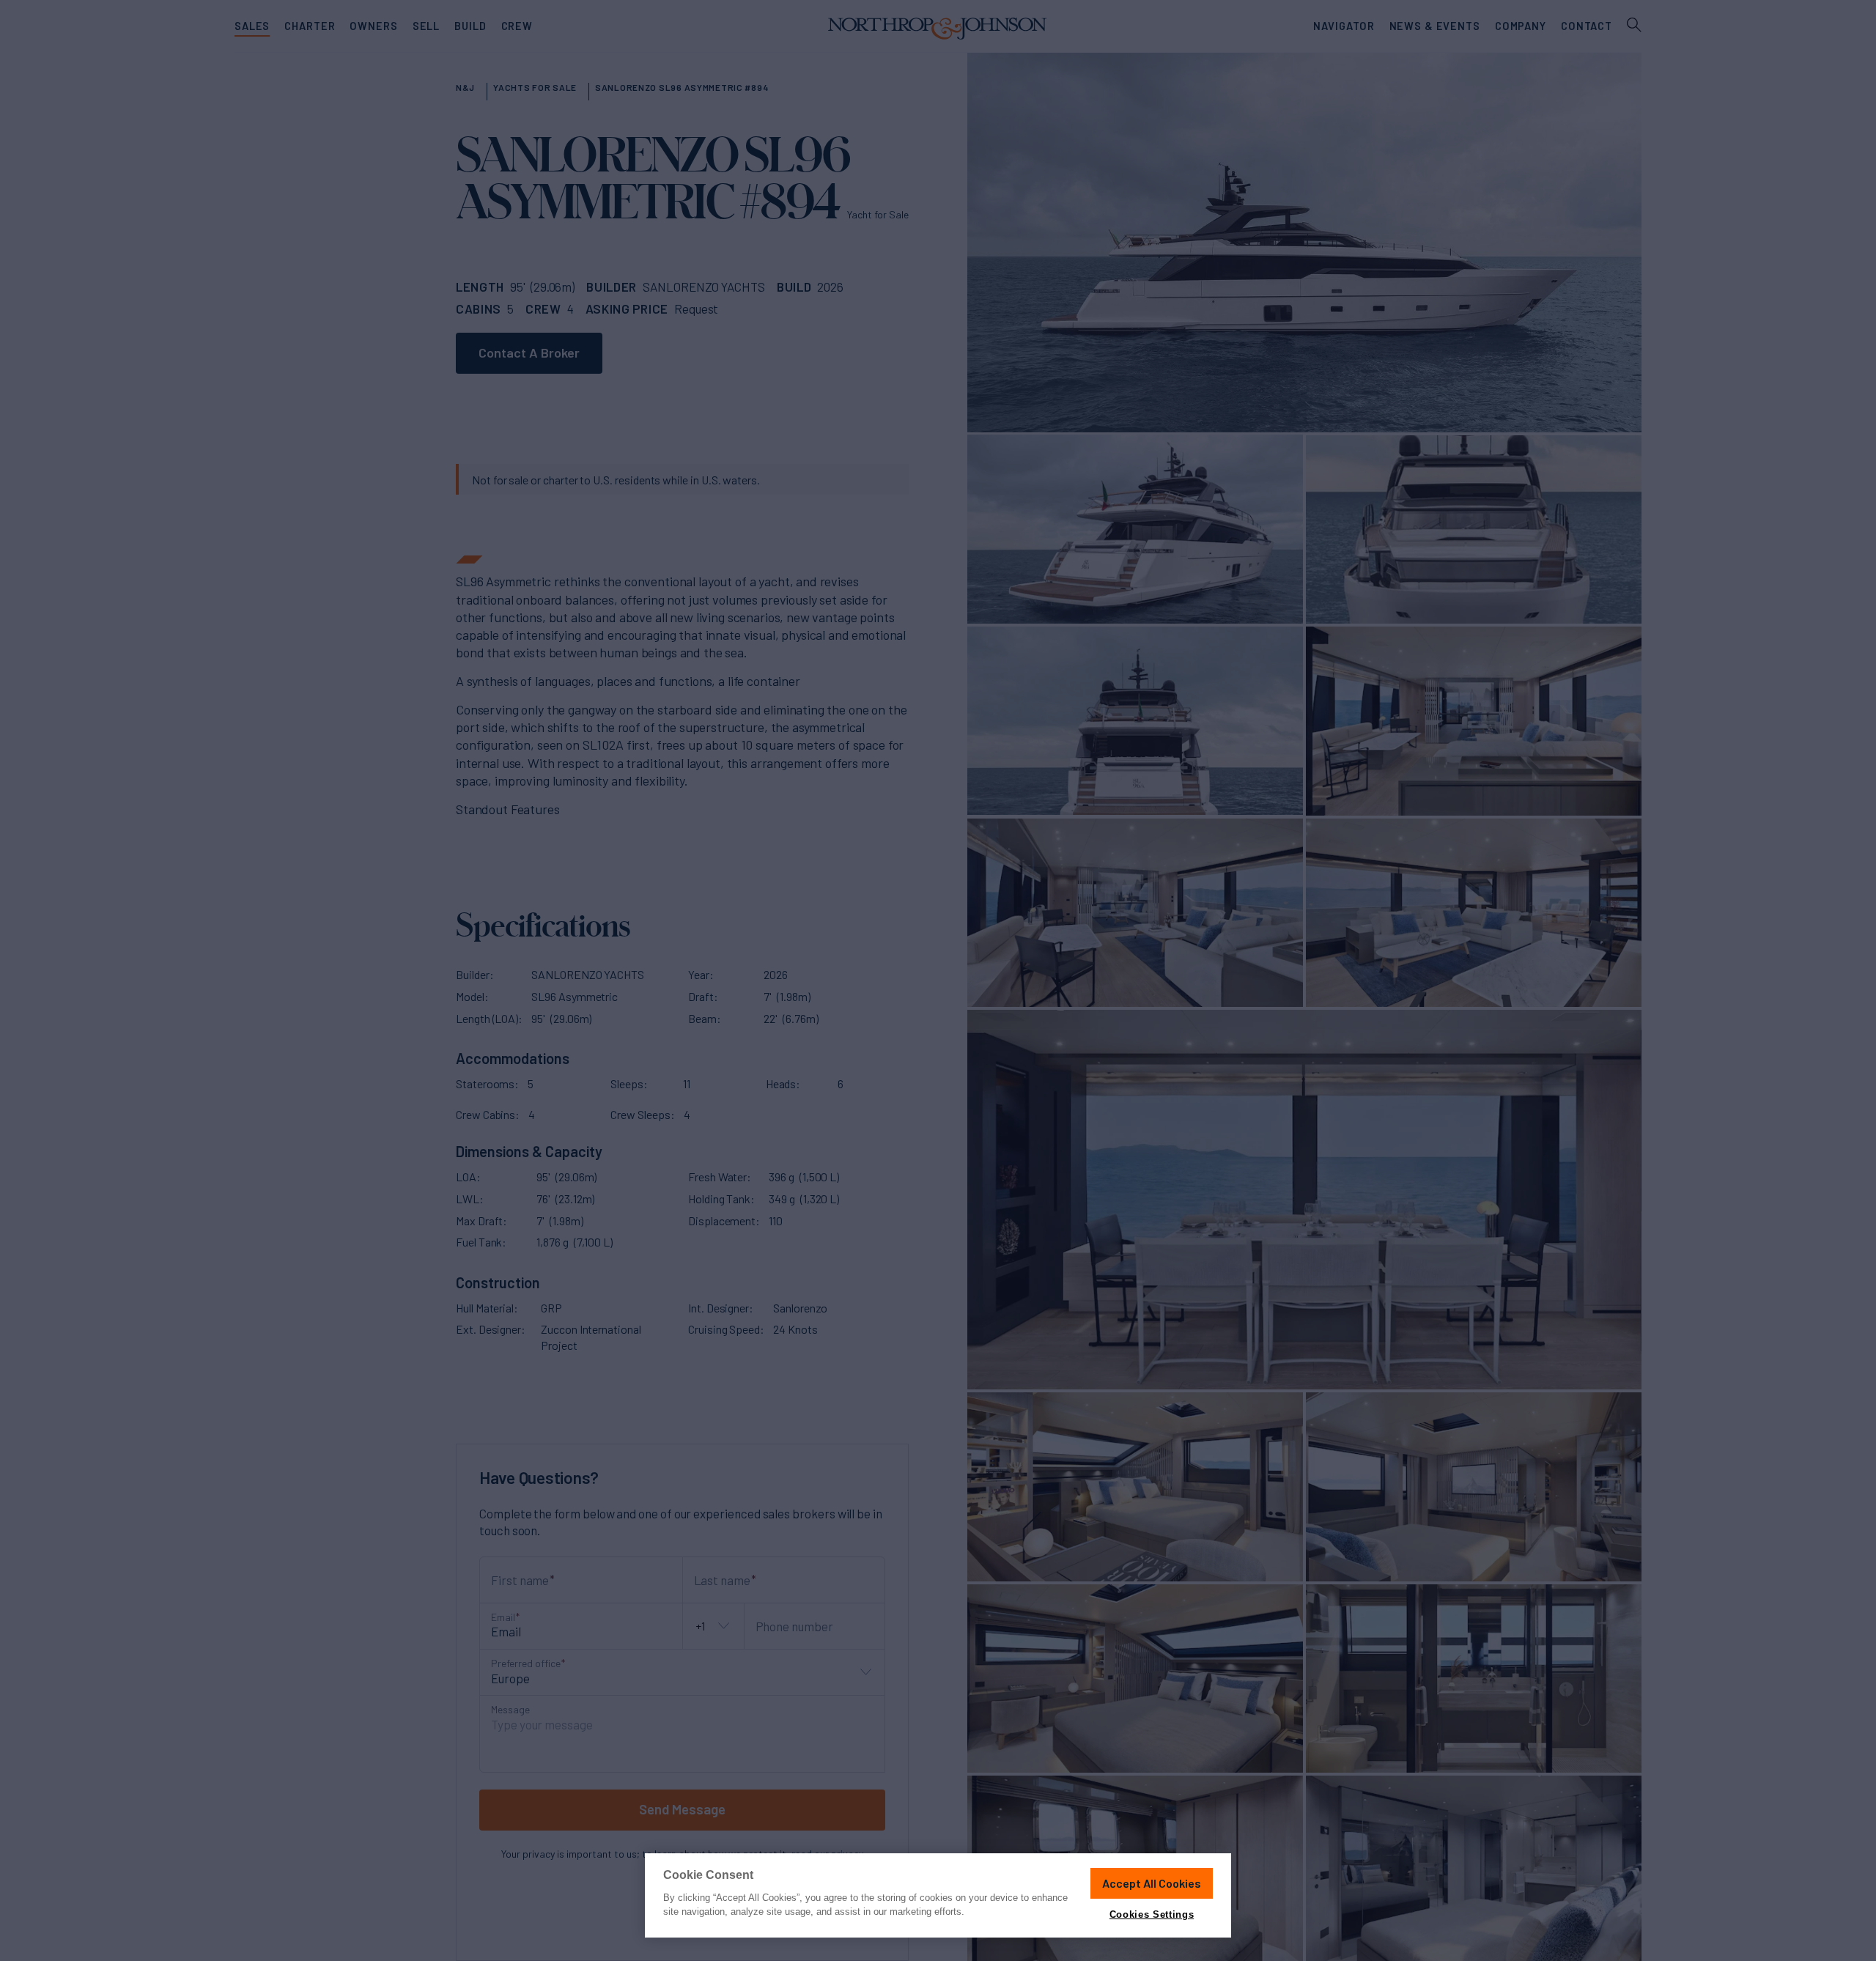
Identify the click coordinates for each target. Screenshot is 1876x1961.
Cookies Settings (1152, 1914)
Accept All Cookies (1152, 1883)
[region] (938, 1895)
